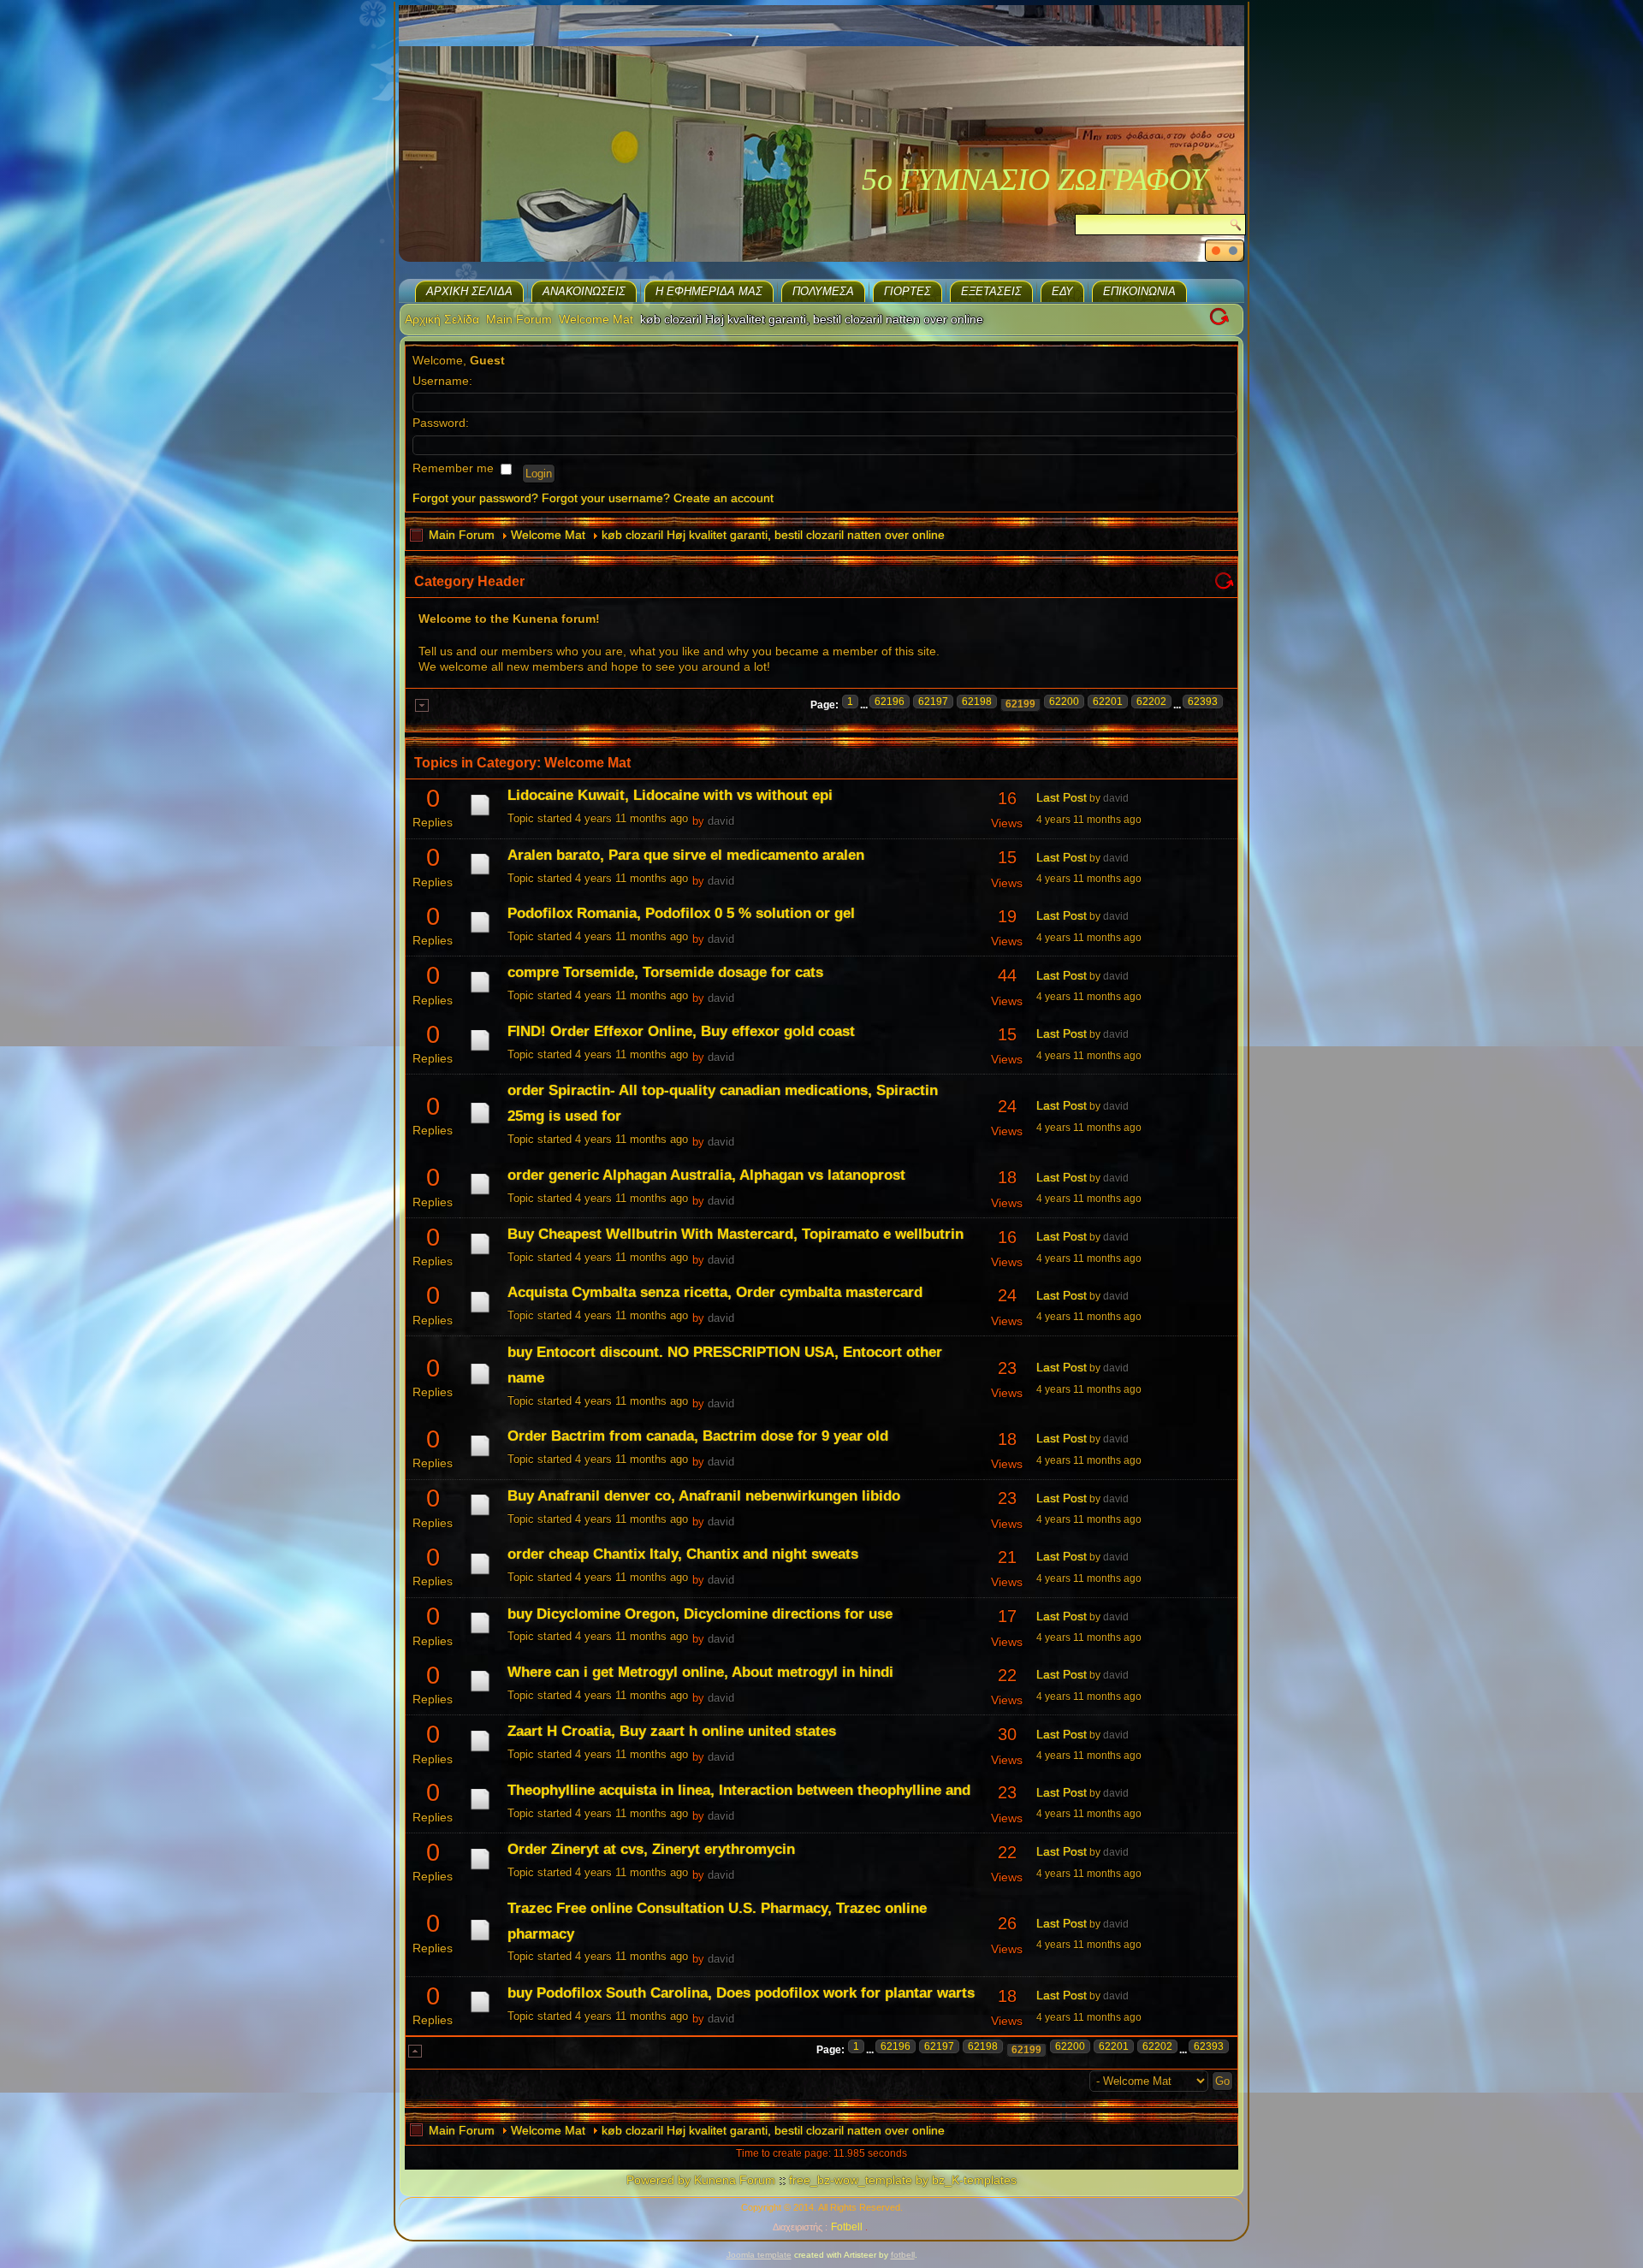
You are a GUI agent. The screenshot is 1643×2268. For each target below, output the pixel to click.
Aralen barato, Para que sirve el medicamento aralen (686, 855)
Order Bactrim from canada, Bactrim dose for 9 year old (698, 1436)
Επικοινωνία (1139, 291)
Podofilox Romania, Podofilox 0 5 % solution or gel (681, 913)
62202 (1151, 702)
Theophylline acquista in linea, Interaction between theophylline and (739, 1790)
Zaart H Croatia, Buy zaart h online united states (672, 1731)
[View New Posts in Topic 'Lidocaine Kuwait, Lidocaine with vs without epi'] (480, 815)
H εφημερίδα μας (709, 291)
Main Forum (519, 319)
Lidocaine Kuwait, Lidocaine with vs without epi (670, 795)
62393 (1203, 702)
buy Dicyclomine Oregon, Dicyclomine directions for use (700, 1614)
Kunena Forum (735, 2180)
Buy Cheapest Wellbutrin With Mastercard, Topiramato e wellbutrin (735, 1234)
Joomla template (759, 2255)
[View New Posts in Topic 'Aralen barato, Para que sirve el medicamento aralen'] (480, 874)
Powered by (658, 2180)
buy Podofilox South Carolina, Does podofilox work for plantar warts (741, 1993)
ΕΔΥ (1062, 291)
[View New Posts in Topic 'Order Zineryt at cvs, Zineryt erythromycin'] (480, 1869)
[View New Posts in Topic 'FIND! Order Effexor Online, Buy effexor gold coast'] (480, 1051)
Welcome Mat (596, 319)
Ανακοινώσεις (584, 291)
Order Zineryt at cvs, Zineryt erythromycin (651, 1849)
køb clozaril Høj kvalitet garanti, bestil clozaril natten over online (773, 535)
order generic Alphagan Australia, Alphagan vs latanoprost (706, 1175)
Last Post (1062, 797)
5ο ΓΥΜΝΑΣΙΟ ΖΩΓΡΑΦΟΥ (1035, 180)
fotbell (903, 2255)
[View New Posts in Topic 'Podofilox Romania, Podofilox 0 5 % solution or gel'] (480, 933)
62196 (890, 702)
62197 (933, 702)
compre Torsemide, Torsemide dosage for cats (665, 972)
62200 (1064, 702)
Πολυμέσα (823, 291)
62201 (1108, 702)
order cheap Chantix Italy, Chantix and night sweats (683, 1554)
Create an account (724, 498)
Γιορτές (908, 291)
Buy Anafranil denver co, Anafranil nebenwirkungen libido (704, 1496)
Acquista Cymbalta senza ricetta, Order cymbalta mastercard (715, 1292)
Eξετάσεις (991, 291)
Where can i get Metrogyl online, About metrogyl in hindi (700, 1672)
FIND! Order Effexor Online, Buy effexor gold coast (681, 1031)
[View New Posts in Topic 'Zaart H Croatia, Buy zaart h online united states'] (480, 1751)
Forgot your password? (475, 498)
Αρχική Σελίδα (469, 291)
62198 (977, 702)
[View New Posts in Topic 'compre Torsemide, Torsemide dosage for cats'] (480, 992)
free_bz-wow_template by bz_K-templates (903, 2180)
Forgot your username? (606, 498)
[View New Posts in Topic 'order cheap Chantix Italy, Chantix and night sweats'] (480, 1574)
